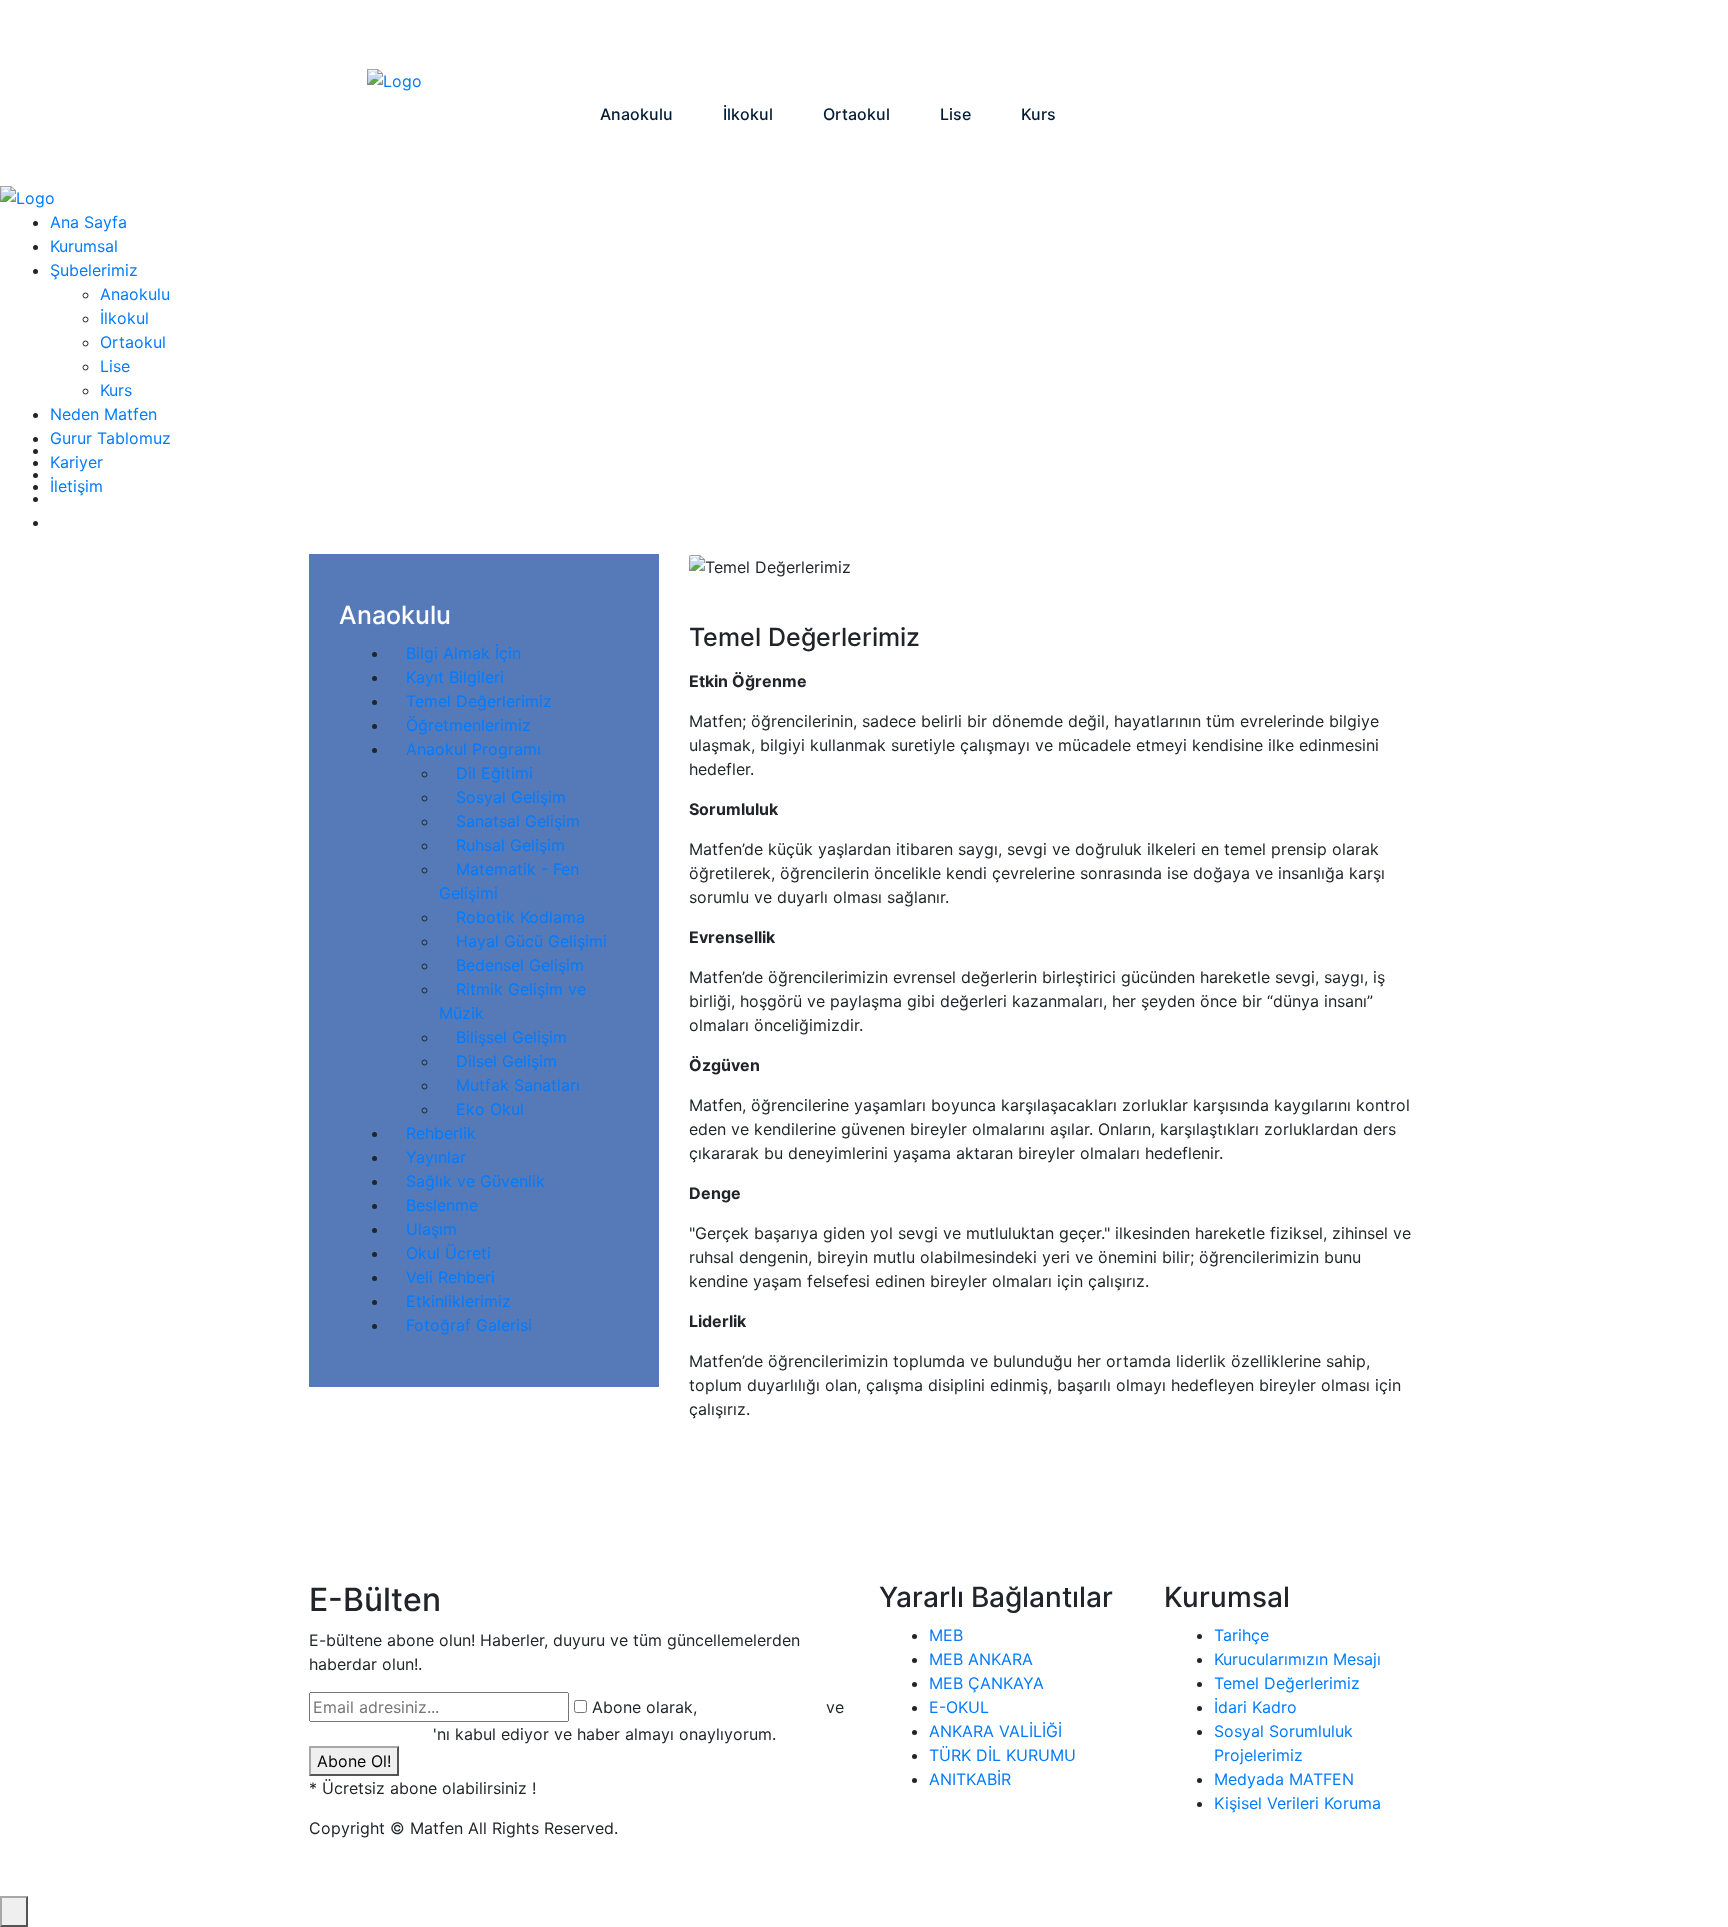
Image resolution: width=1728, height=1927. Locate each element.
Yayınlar (436, 1157)
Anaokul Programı (473, 749)
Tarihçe (1241, 1635)
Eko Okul (490, 1109)
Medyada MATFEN (1284, 1779)
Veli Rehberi (450, 1277)
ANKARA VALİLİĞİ (995, 1731)
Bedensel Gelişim (520, 965)
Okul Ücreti (448, 1253)
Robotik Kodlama (520, 917)
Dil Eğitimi (494, 773)
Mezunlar (1117, 35)
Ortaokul (133, 342)
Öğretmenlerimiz (468, 725)
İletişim (1297, 35)
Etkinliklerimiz (458, 1301)
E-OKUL (959, 1707)
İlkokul (124, 318)
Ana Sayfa (634, 35)
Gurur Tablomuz (995, 35)
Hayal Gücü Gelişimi (531, 941)
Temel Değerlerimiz (479, 701)
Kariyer (1211, 35)
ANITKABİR (970, 1779)
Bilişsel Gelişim (511, 1037)
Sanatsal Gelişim (518, 821)
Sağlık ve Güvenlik (475, 1181)
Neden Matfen (856, 35)
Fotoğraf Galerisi (469, 1325)
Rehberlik (441, 1133)
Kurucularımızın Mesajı (1297, 1659)
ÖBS (1374, 35)
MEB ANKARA (981, 1659)
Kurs (116, 390)
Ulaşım (431, 1229)
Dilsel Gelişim (506, 1061)
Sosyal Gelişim (511, 797)
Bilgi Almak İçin (463, 653)
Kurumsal (738, 35)
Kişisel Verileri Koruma (1297, 1803)
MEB (946, 1635)
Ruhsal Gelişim (510, 845)
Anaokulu (135, 294)
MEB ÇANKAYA (986, 1683)
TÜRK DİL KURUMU (1002, 1755)
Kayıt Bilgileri (455, 677)
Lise (115, 366)
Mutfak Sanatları (518, 1085)
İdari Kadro (1255, 1707)
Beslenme (442, 1205)
